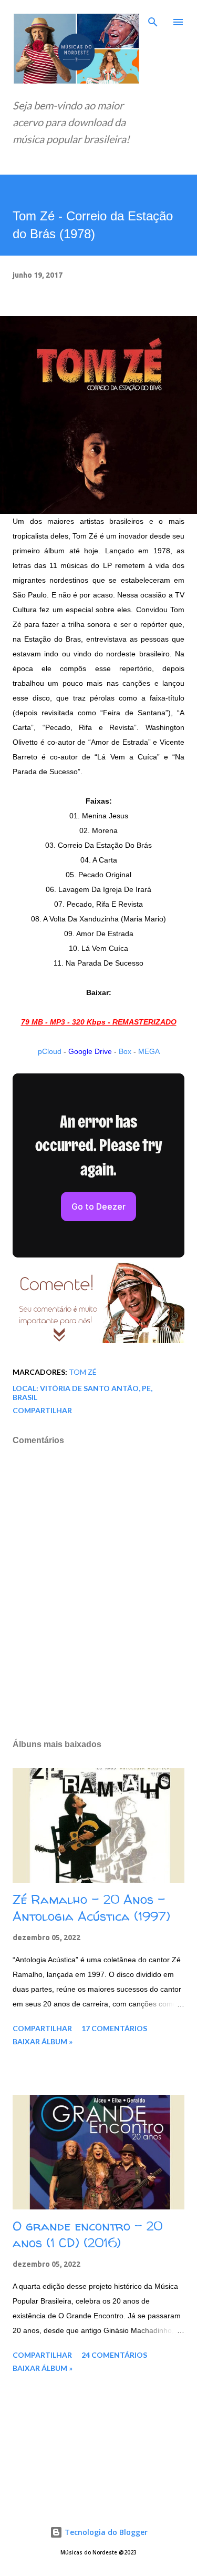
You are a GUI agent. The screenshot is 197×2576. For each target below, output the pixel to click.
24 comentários (114, 2355)
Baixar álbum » (43, 2041)
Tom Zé (83, 1372)
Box (125, 1051)
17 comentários (114, 2028)
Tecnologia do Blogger (105, 2532)
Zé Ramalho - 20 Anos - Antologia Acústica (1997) (91, 1908)
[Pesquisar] (153, 19)
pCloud (50, 1051)
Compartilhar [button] (42, 1410)
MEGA (149, 1051)
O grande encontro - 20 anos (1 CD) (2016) (87, 2234)
